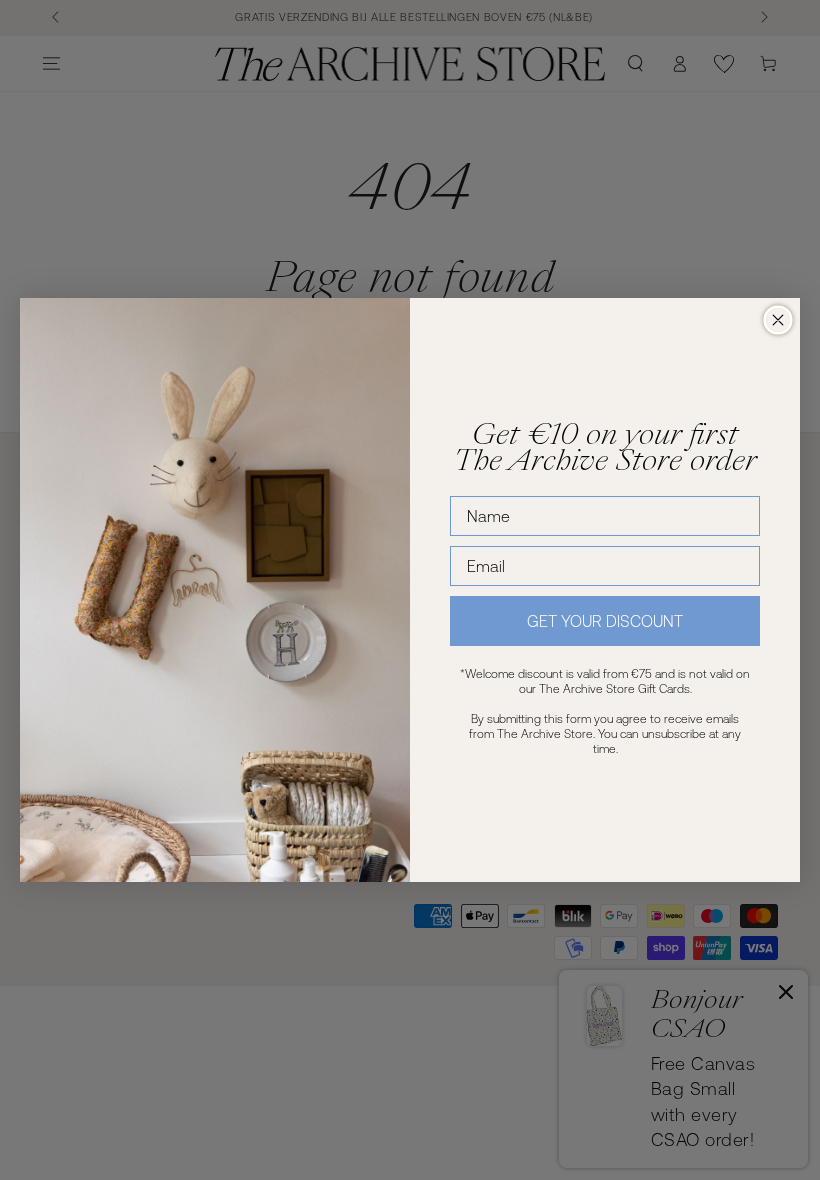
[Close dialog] (778, 320)
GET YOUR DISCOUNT (605, 621)
